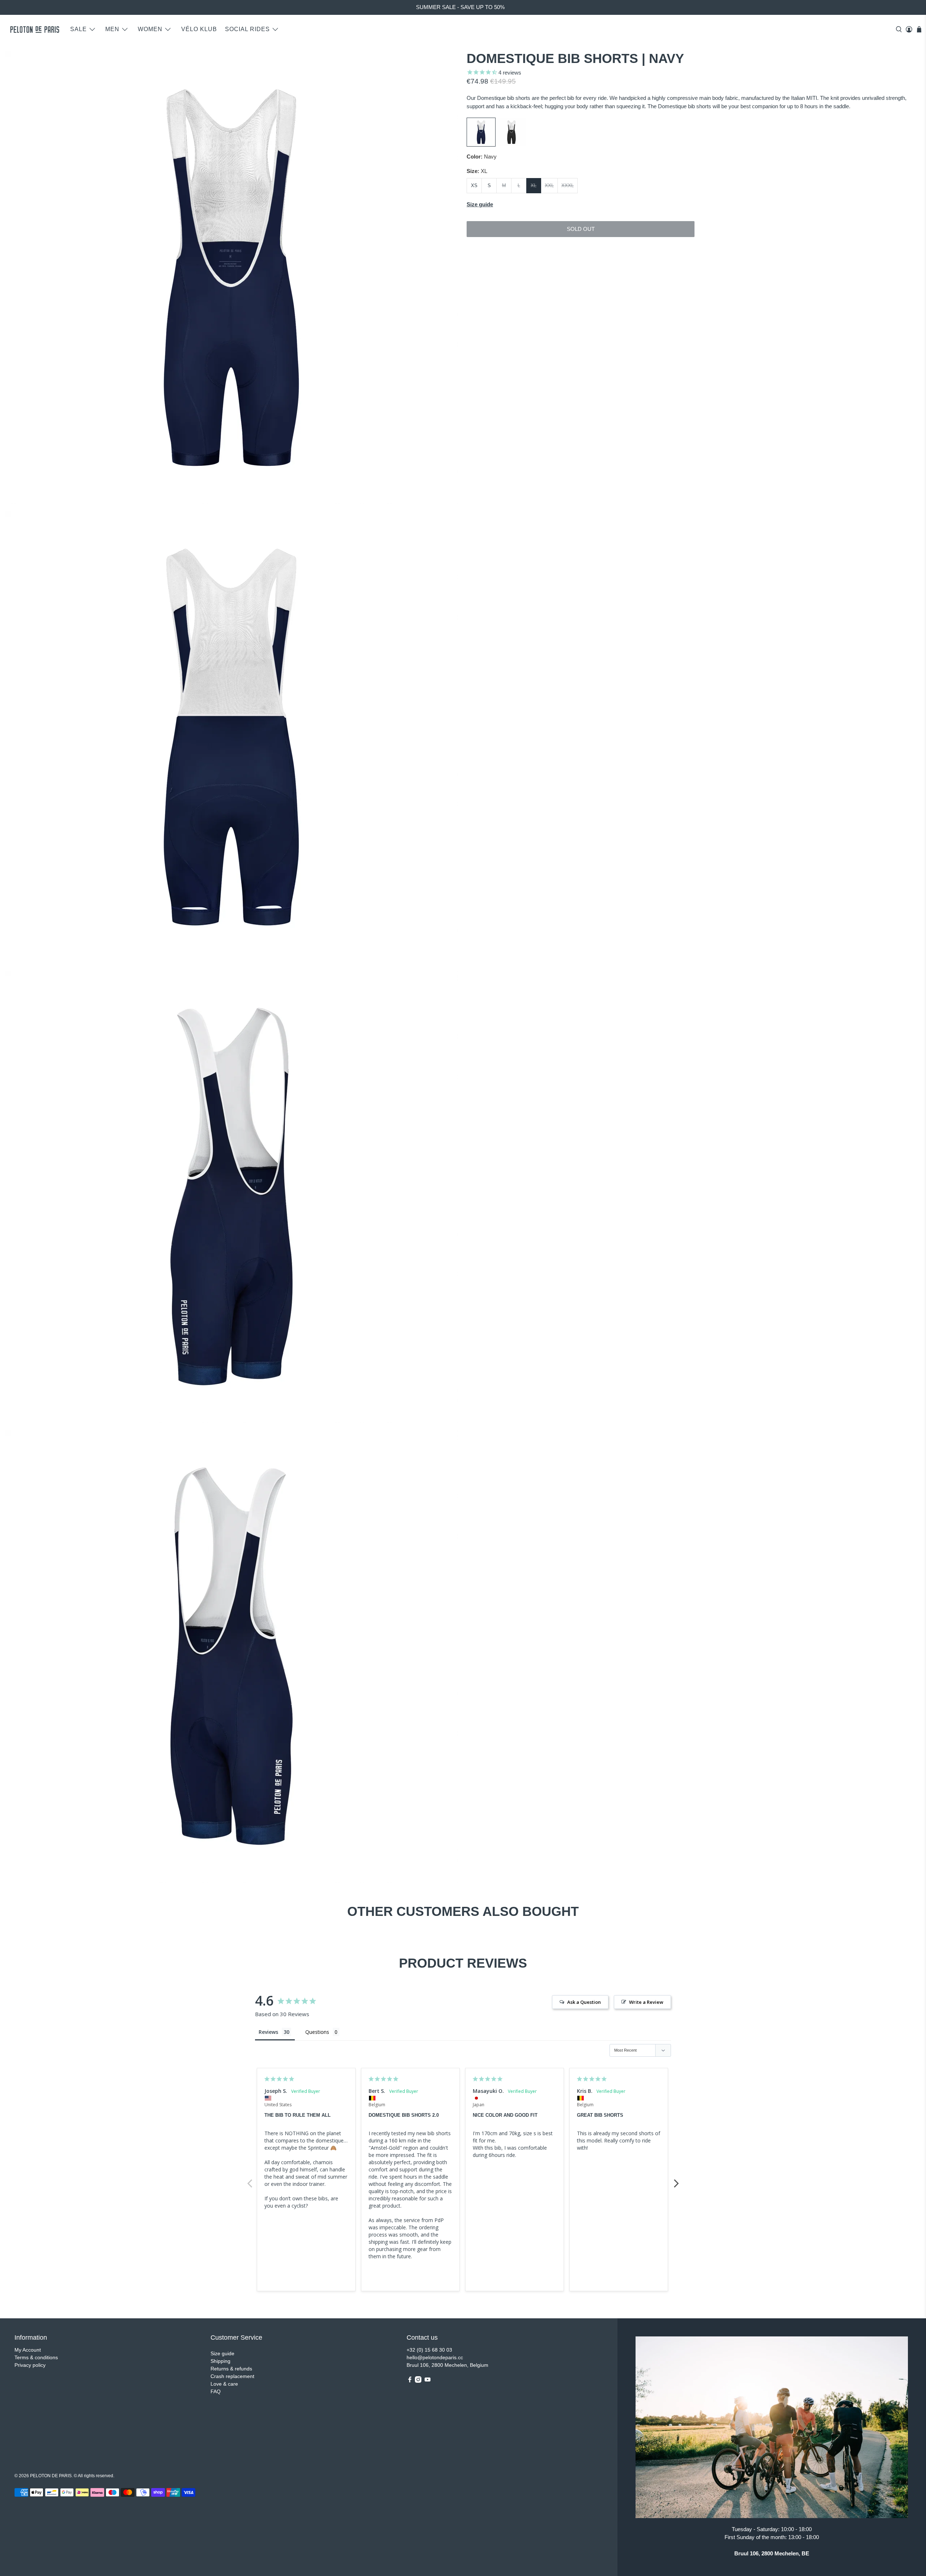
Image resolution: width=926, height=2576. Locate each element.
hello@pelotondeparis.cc (435, 2357)
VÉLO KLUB (199, 29)
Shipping (220, 2361)
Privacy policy (30, 2365)
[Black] (511, 145)
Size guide (222, 2353)
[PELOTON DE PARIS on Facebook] (410, 2381)
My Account (28, 2350)
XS (474, 185)
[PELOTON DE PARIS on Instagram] (418, 2381)
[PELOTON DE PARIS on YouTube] (428, 2381)
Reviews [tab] (268, 2032)
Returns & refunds (231, 2369)
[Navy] (481, 145)
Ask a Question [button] (584, 2002)
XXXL (568, 185)
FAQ (216, 2391)
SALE (78, 29)
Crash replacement (232, 2376)
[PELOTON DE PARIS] (35, 29)
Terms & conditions (36, 2357)
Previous (250, 2179)
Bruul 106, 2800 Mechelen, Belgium (447, 2365)
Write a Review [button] (646, 2002)
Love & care (224, 2384)
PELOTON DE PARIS (51, 2476)
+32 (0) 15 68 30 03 (429, 2350)
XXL (549, 185)
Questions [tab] (317, 2032)
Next (676, 2179)
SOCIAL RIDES (247, 29)
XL (534, 185)
